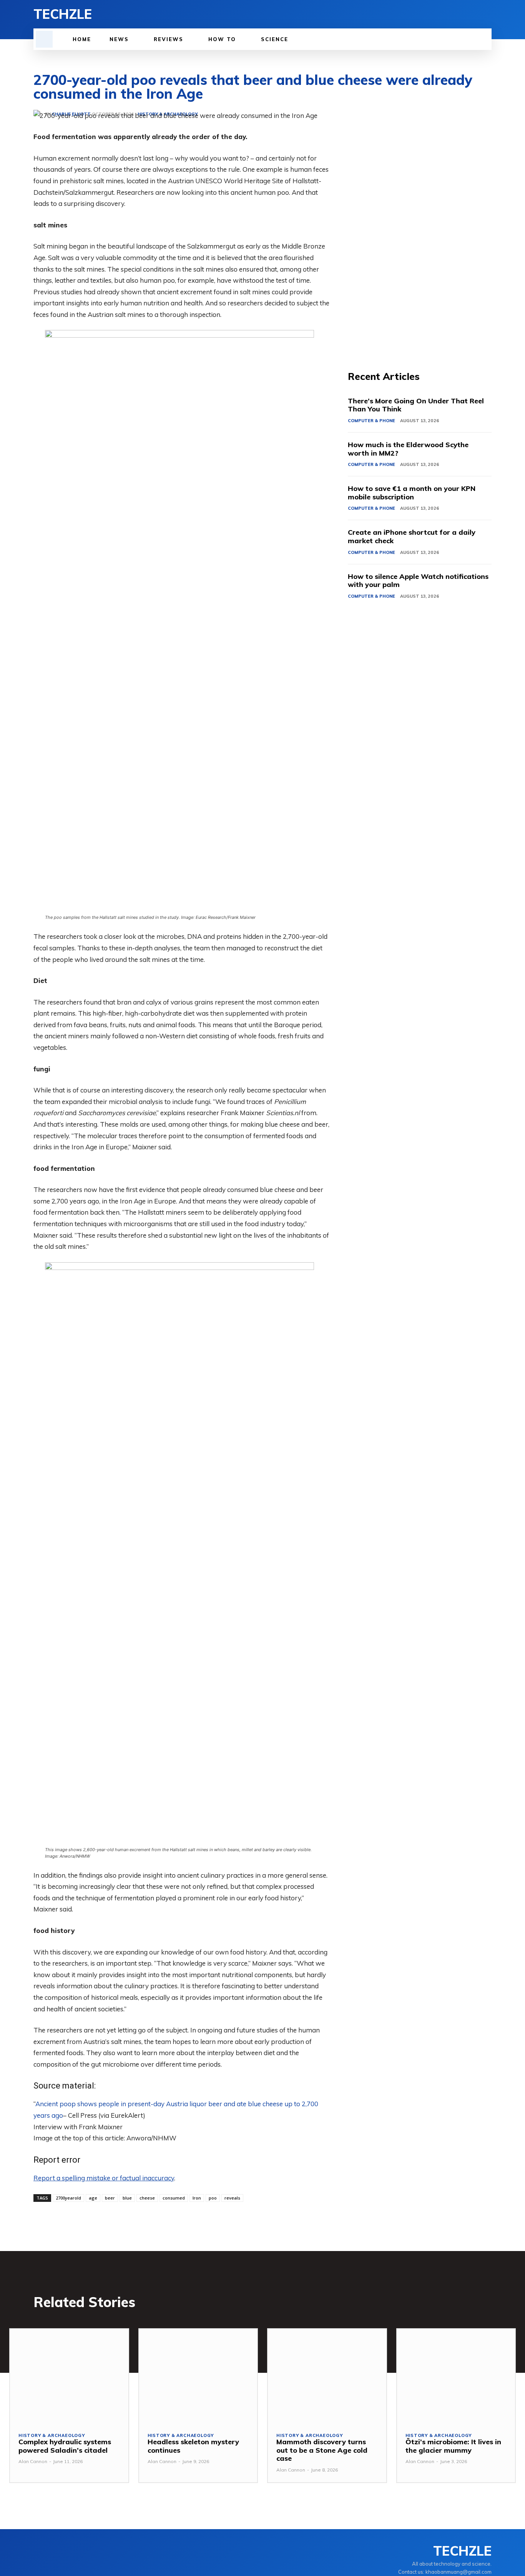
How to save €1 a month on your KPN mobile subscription (412, 493)
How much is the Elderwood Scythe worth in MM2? (408, 449)
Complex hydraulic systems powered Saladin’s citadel (65, 2446)
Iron (197, 2198)
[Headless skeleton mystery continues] (198, 2376)
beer (110, 2198)
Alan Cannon (33, 2461)
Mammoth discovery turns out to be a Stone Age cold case (322, 2450)
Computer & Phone (371, 421)
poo (213, 2198)
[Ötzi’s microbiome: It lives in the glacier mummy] (456, 2376)
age (93, 2198)
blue (127, 2198)
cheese (147, 2198)
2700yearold (68, 2198)
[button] (44, 39)
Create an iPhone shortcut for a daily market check (412, 536)
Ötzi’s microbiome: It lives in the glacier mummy (453, 2446)
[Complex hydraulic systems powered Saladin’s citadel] (69, 2376)
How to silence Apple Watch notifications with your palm (418, 581)
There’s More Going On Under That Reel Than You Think (416, 405)
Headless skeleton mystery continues (193, 2446)
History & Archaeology (52, 2436)
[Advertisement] (420, 225)
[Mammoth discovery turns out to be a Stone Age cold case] (327, 2376)
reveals (232, 2198)
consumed (174, 2198)
